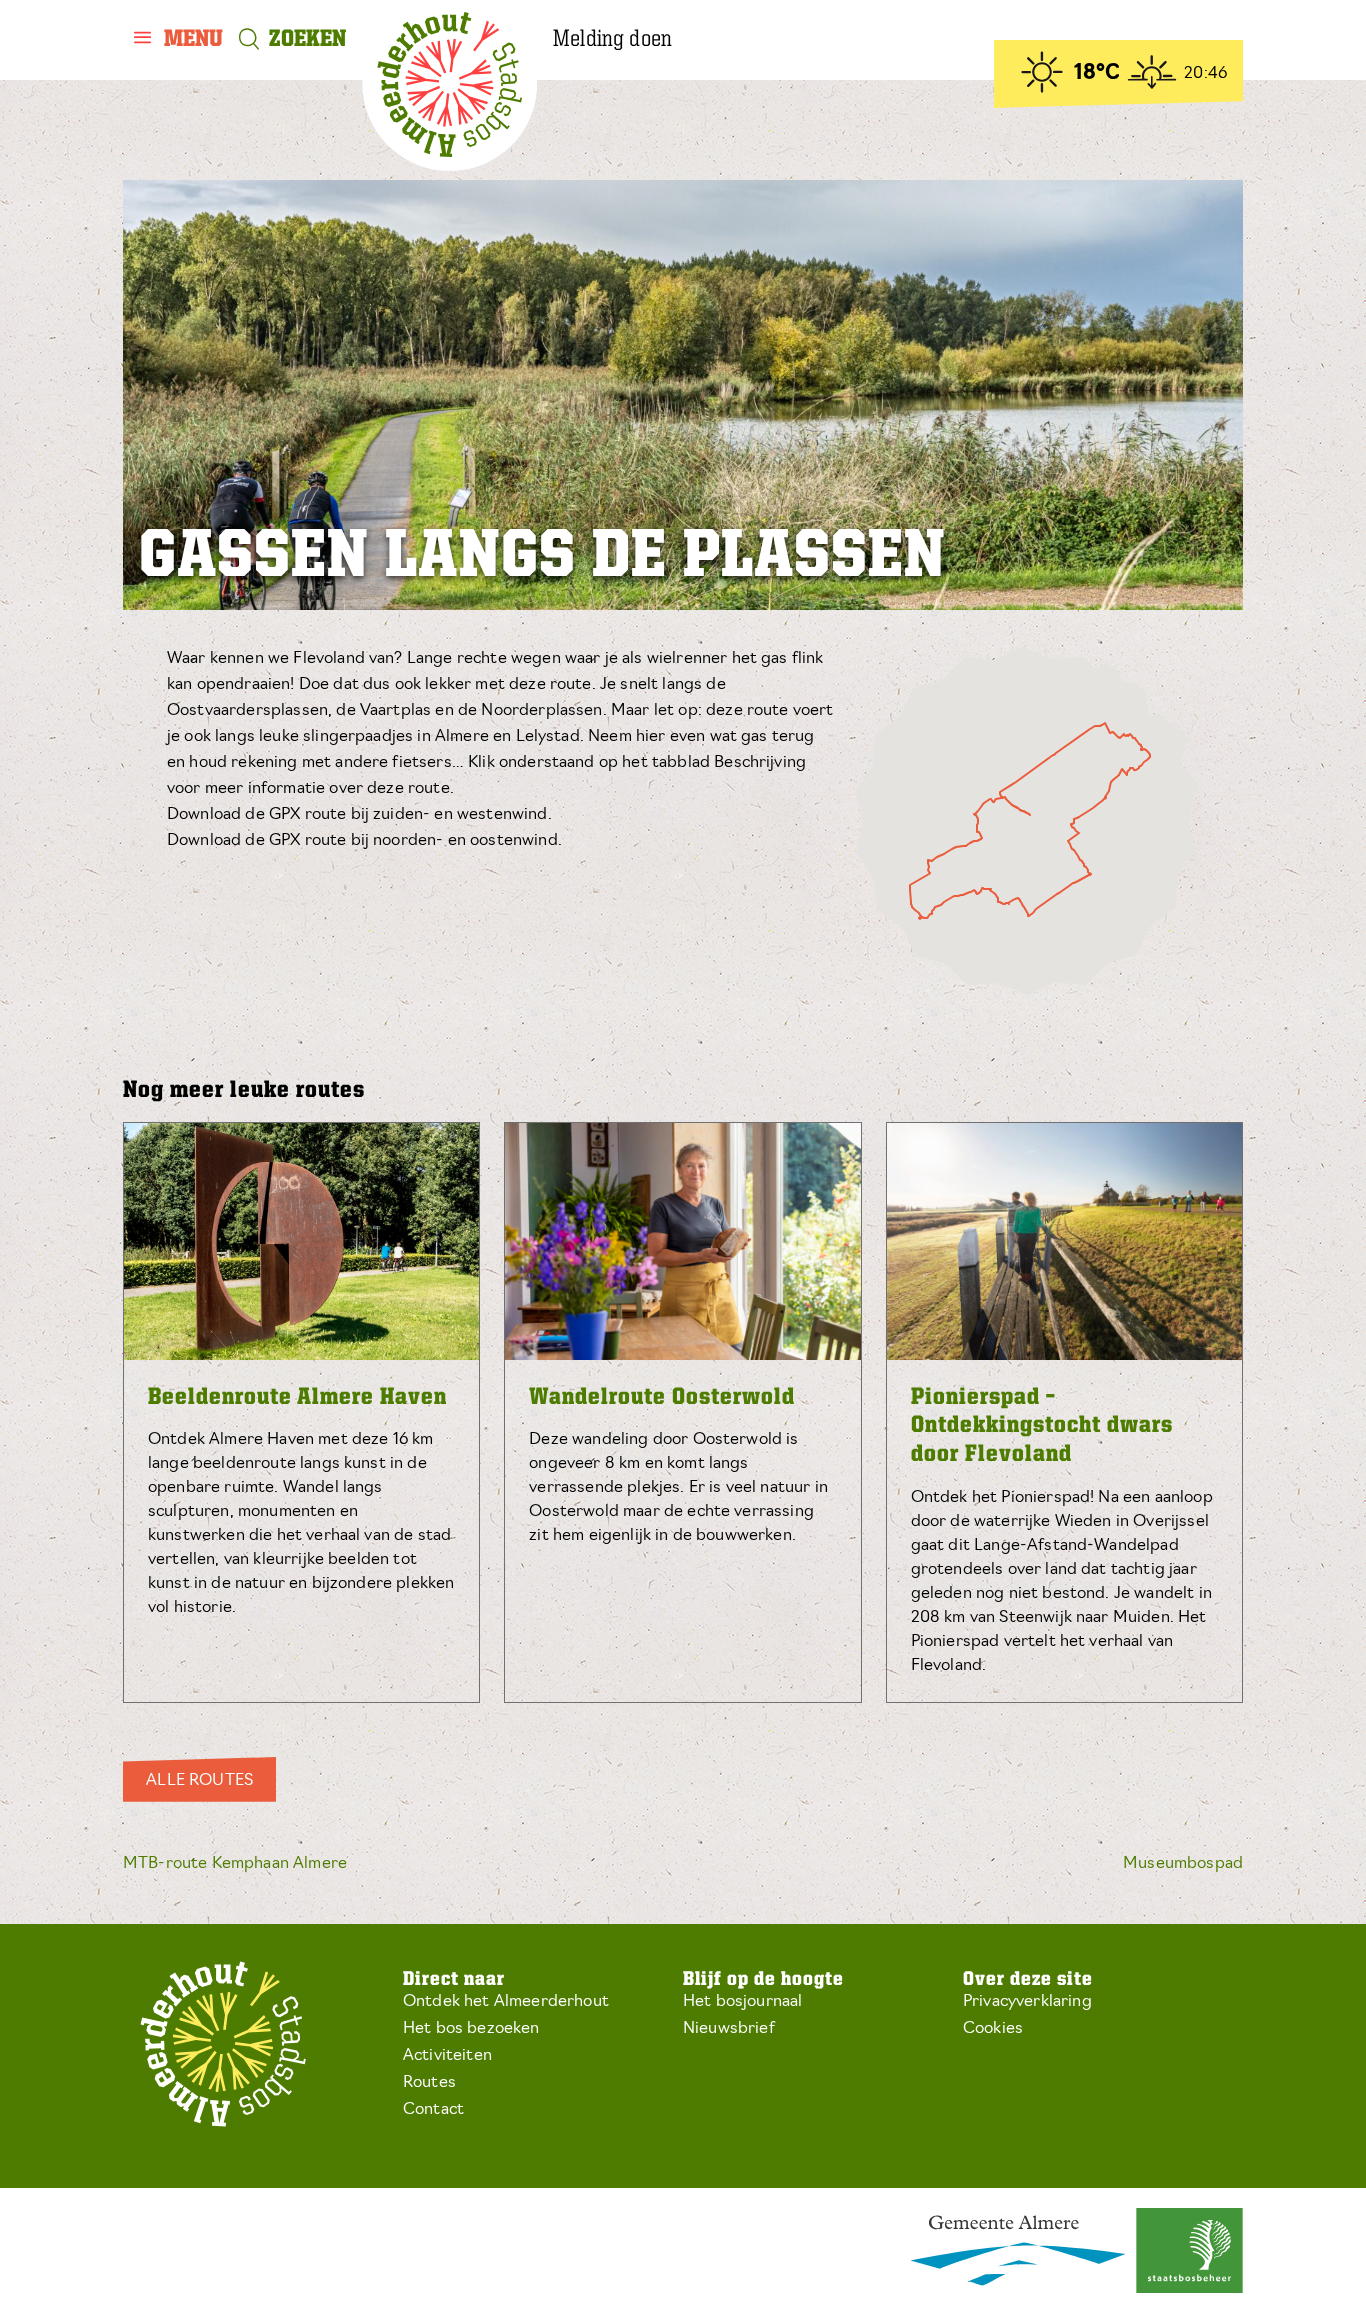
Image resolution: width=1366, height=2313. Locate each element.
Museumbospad (1183, 1864)
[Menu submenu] (179, 40)
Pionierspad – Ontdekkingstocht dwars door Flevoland (1042, 1427)
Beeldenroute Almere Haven (297, 1398)
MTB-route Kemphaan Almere (235, 1864)
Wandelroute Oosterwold (662, 1398)
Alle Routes (199, 1781)
